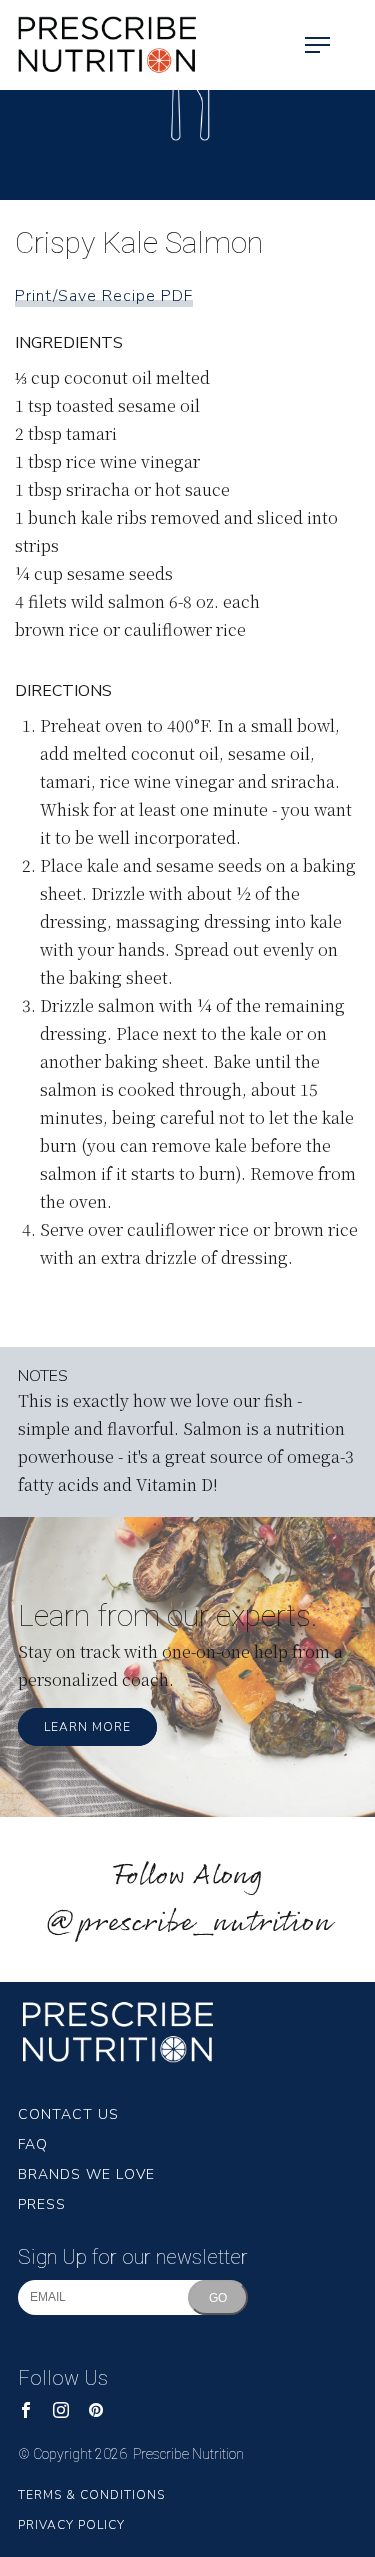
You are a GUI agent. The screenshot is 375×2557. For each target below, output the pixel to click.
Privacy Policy (71, 2525)
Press (42, 2204)
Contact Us (68, 2114)
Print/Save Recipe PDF (104, 296)
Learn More (87, 1727)
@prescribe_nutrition (188, 1923)
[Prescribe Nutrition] (100, 45)
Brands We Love (86, 2174)
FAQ (33, 2144)
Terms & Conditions (91, 2495)
